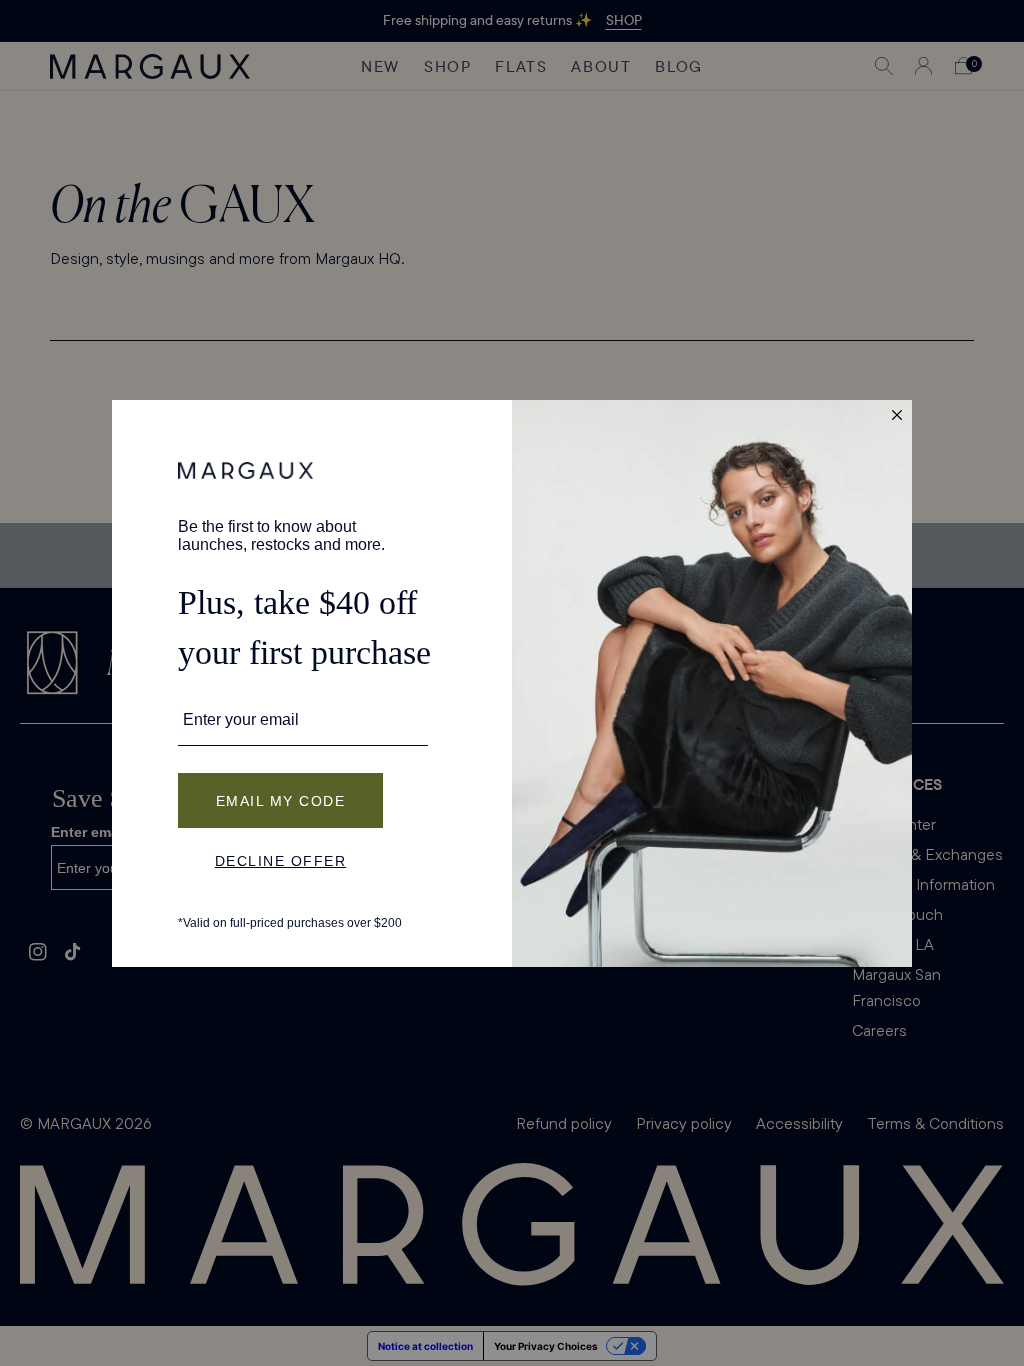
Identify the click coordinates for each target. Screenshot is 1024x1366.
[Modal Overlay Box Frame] (512, 683)
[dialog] (512, 683)
